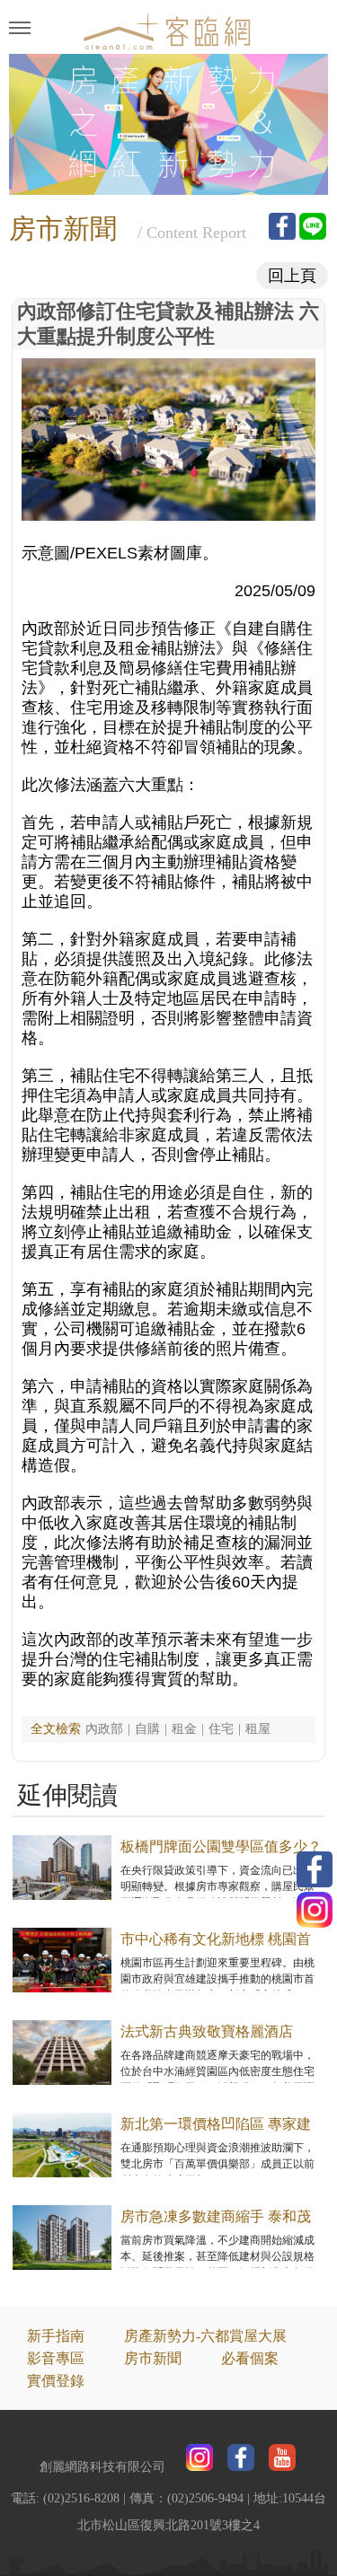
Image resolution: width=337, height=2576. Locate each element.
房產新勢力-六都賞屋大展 (205, 2336)
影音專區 (56, 2358)
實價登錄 (56, 2381)
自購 (147, 1729)
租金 (184, 1729)
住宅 (221, 1729)
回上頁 (292, 276)
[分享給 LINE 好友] (313, 226)
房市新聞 (153, 2358)
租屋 (258, 1729)
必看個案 (250, 2358)
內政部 (104, 1729)
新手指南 (56, 2336)
